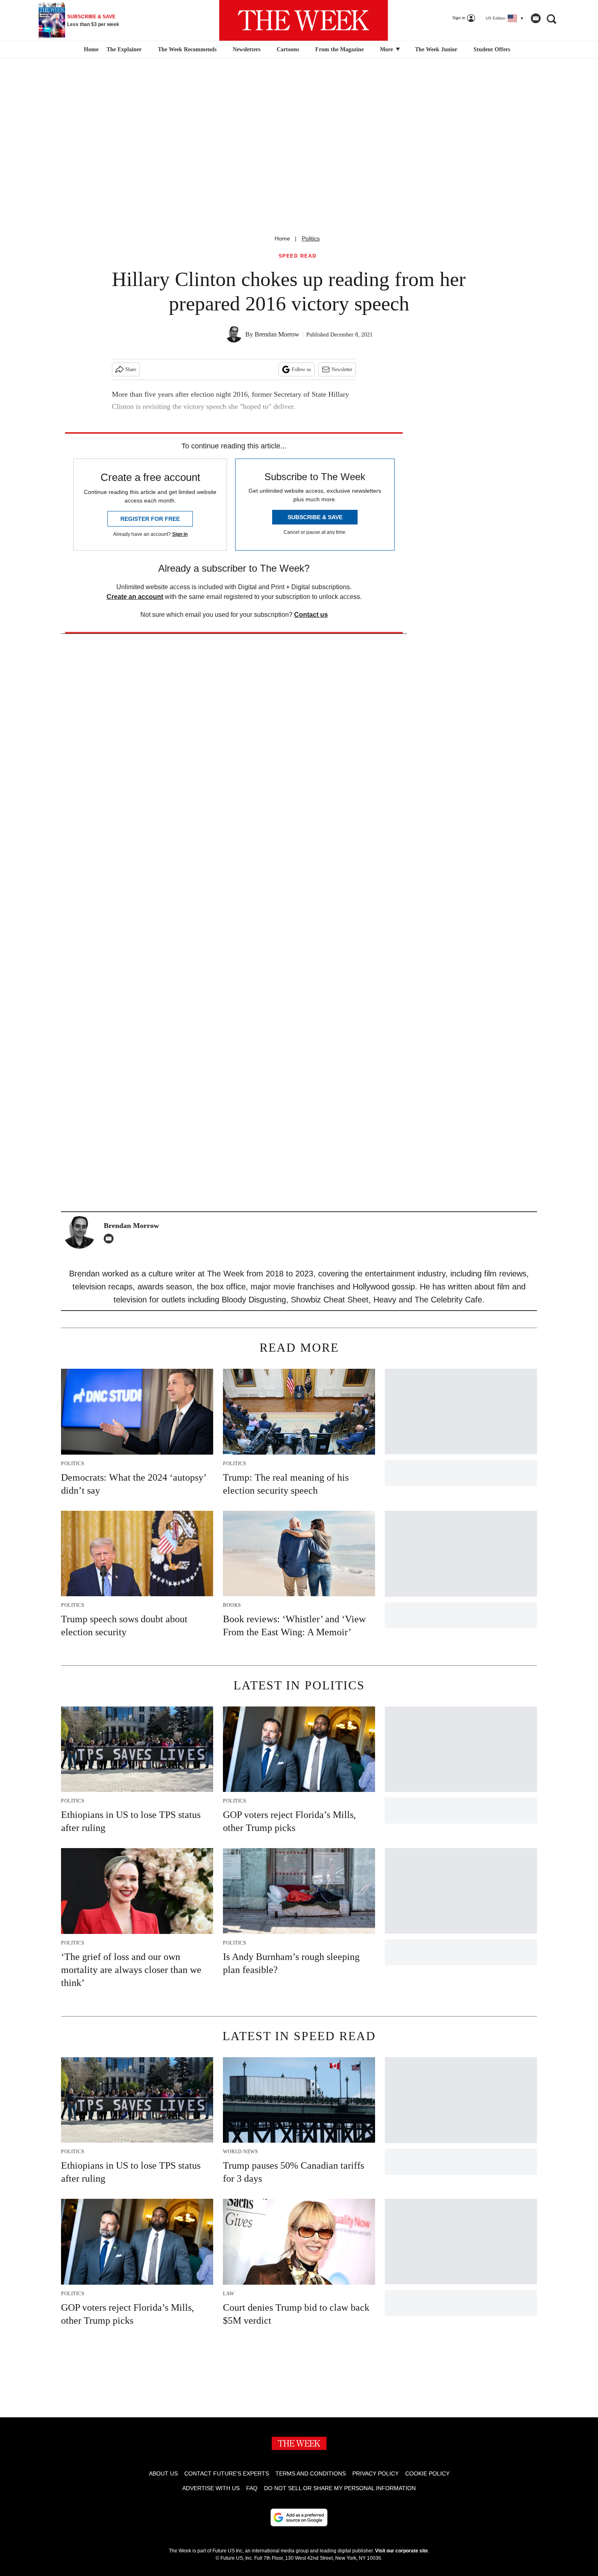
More (387, 49)
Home (282, 238)
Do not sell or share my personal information (340, 2488)
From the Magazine (339, 49)
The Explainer (124, 49)
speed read (298, 256)
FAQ (252, 2488)
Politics (311, 238)
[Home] (90, 50)
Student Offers (492, 49)
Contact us (311, 615)
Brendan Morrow (277, 334)
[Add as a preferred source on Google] (299, 2517)
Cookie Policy (427, 2473)
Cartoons (288, 49)
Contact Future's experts (227, 2473)
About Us (163, 2473)
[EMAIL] (111, 1239)
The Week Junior (436, 49)
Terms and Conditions (311, 2473)
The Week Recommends (187, 49)
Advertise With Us (211, 2488)
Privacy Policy (375, 2473)
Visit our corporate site (402, 2551)
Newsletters (247, 49)
